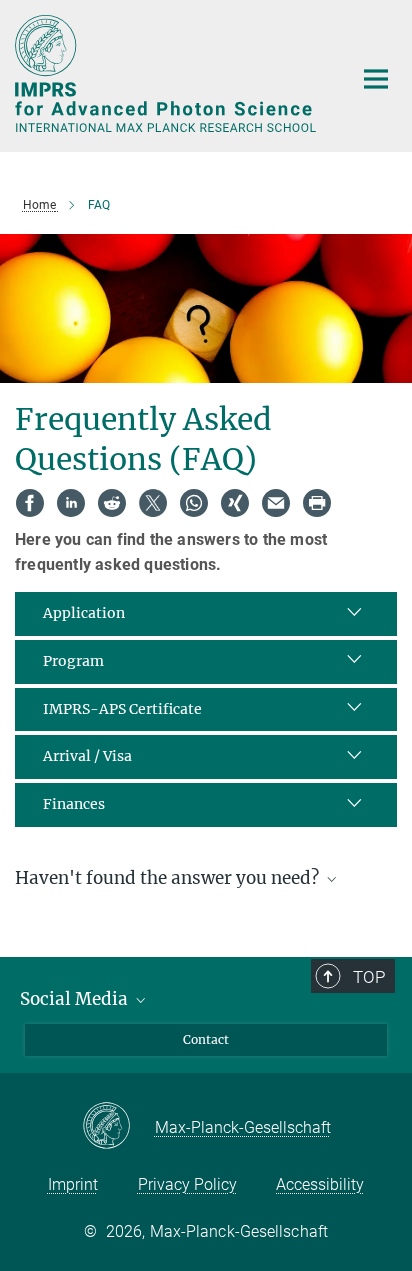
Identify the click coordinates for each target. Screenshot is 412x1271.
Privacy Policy (187, 1184)
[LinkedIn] (71, 503)
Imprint (73, 1184)
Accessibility (320, 1184)
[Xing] (235, 503)
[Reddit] (112, 503)
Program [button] (73, 661)
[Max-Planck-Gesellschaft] (118, 1127)
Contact (206, 1039)
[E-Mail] (276, 503)
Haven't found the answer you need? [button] (169, 878)
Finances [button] (74, 804)
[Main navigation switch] (376, 79)
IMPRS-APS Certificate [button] (122, 709)
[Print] (317, 503)
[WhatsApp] (194, 503)
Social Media (76, 999)
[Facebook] (30, 503)
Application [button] (84, 613)
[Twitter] (153, 503)
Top (369, 977)
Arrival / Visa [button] (87, 756)
